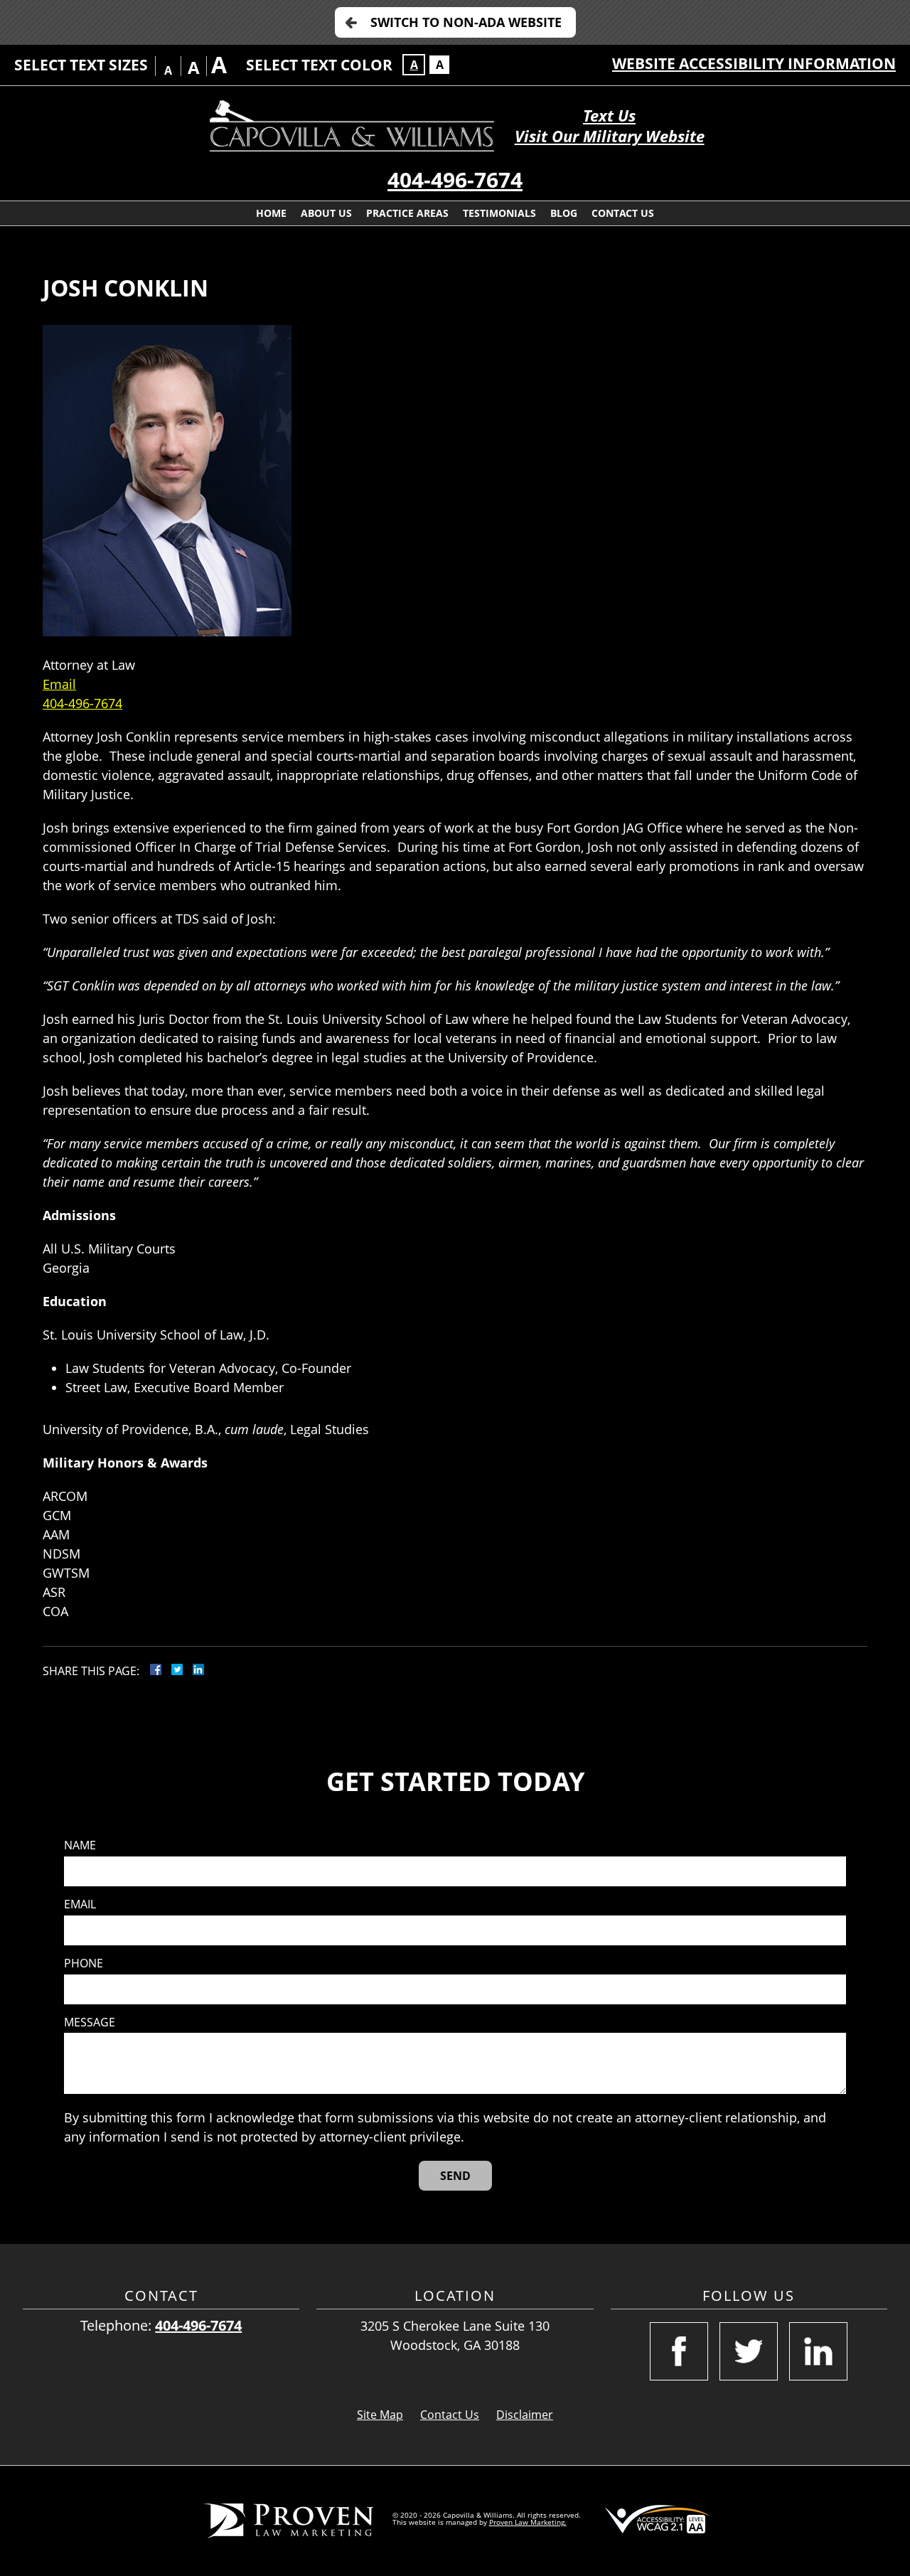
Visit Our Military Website (610, 136)
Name (80, 1845)
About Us (326, 213)
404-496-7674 (455, 180)
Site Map (380, 2415)
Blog (564, 213)
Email (59, 684)
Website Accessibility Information (754, 63)
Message (90, 2022)
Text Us (609, 116)
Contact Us (623, 213)
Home (271, 213)
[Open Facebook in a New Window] (679, 2351)
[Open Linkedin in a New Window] (818, 2351)
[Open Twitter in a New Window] (749, 2351)
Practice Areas (407, 213)
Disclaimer (525, 2415)
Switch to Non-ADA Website (466, 22)
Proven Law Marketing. (528, 2522)
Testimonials (499, 213)
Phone (84, 1963)
